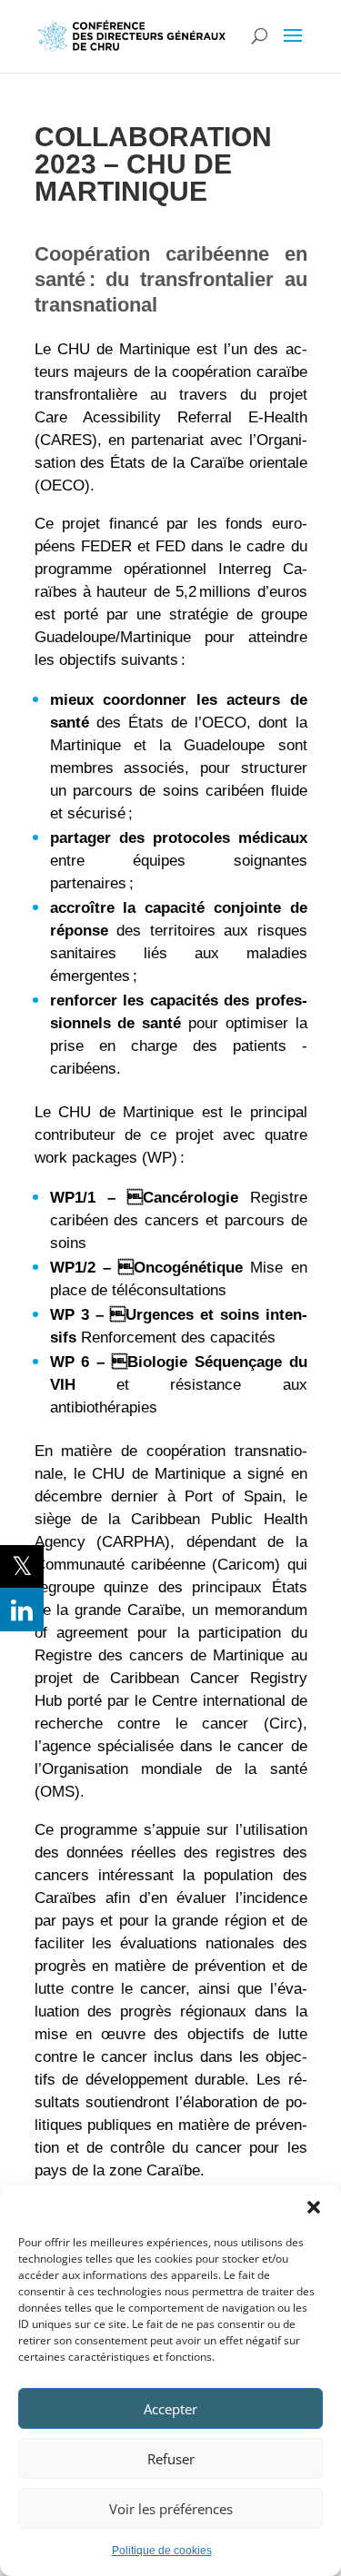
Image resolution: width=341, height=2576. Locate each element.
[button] (314, 2207)
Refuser (171, 2459)
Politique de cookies (162, 2551)
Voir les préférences (171, 2509)
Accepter (170, 2409)
